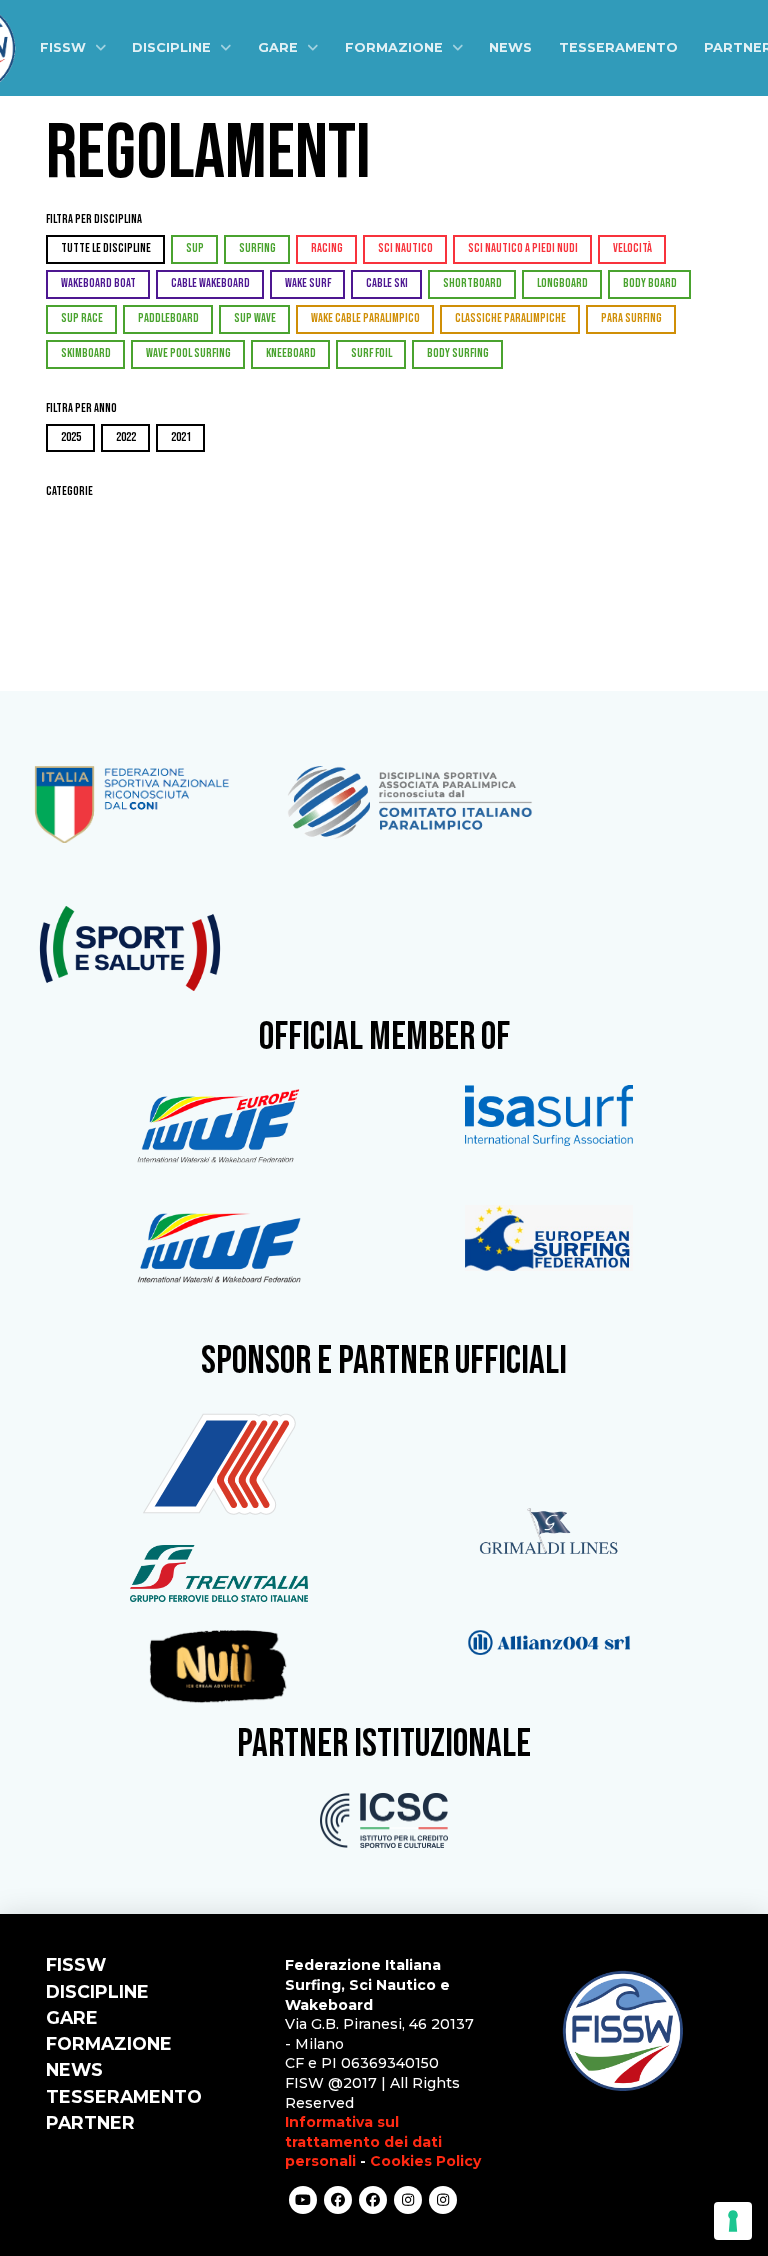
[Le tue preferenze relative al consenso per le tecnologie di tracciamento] (733, 2221)
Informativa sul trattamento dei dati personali (363, 2141)
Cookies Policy (425, 2161)
